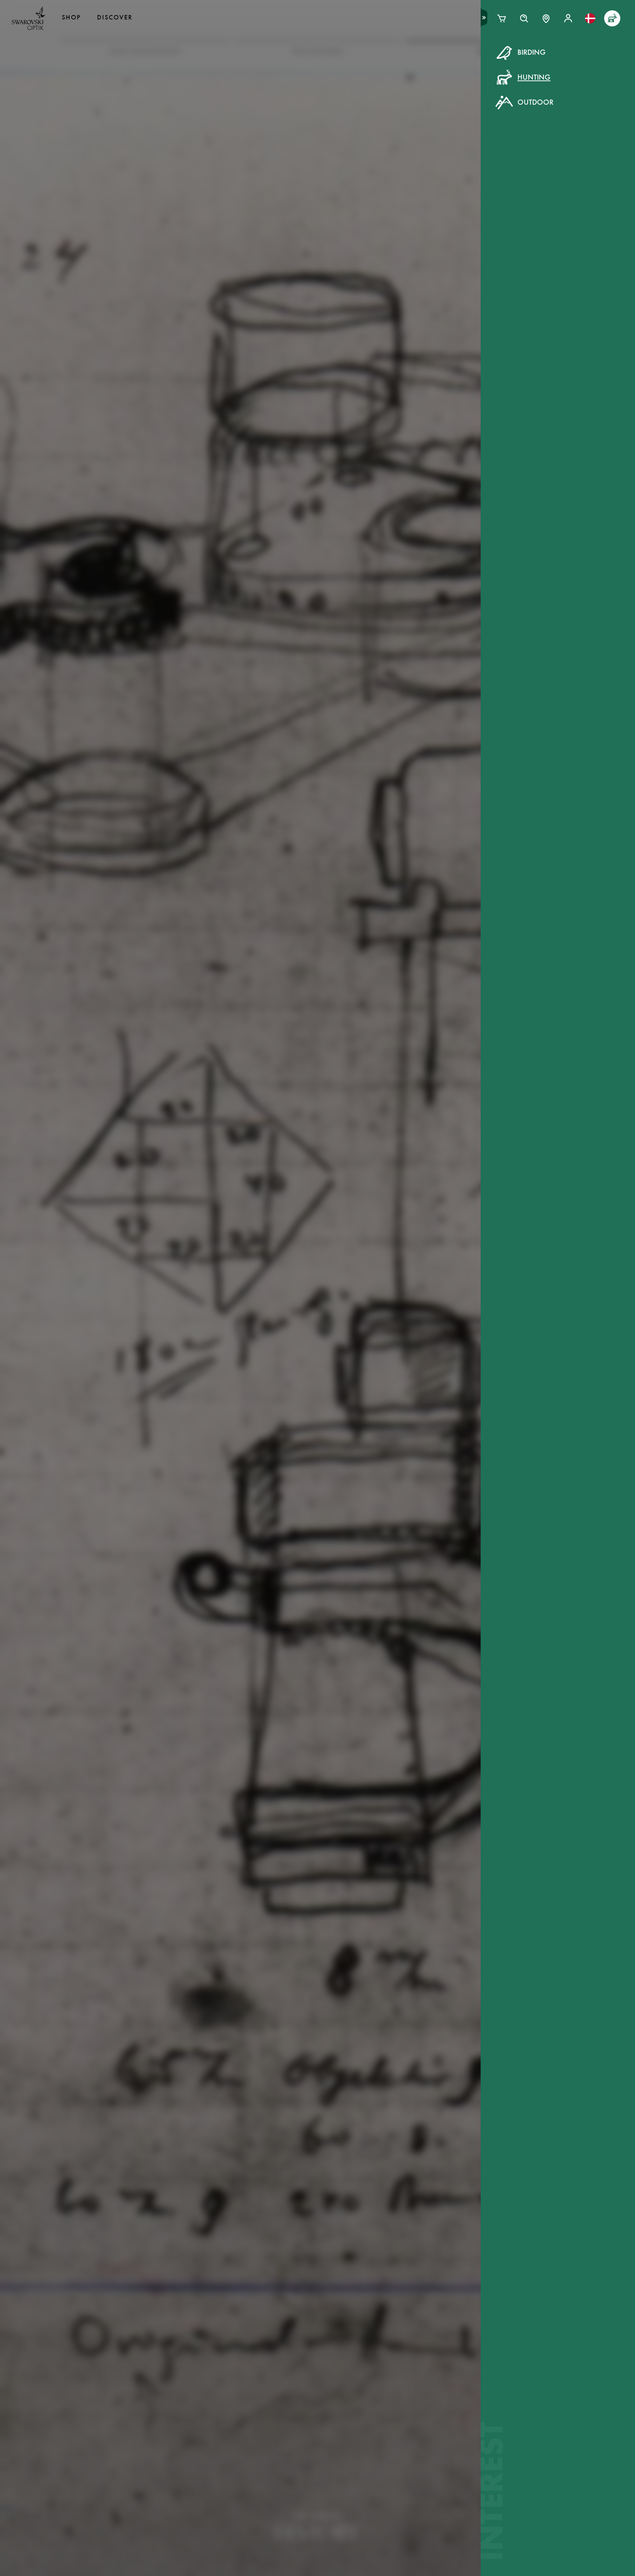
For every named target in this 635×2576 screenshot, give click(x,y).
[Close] (484, 62)
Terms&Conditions (381, 191)
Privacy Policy (437, 191)
